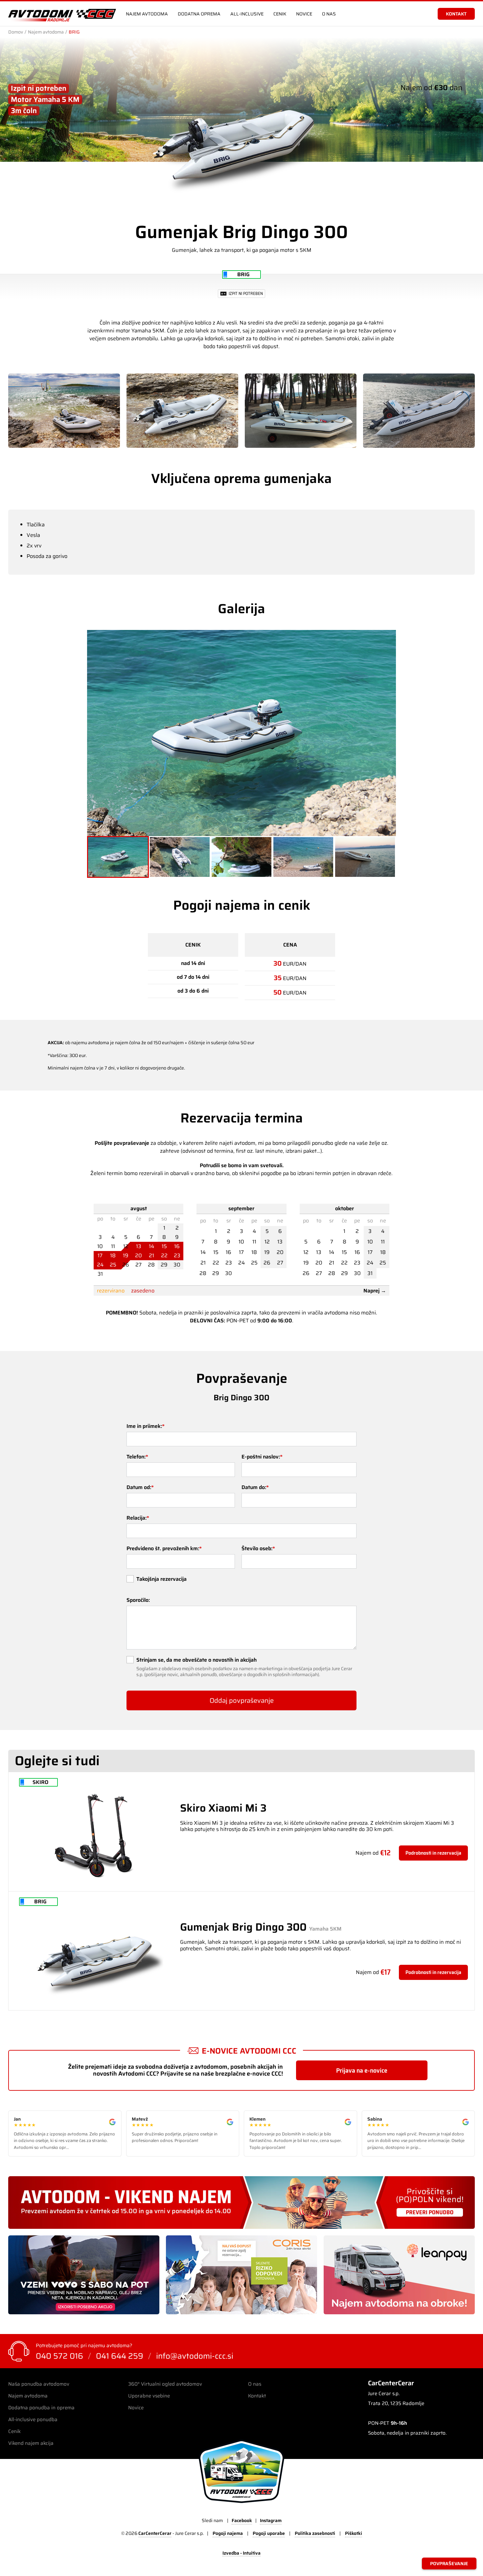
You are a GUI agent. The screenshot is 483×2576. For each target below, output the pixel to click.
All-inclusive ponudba (33, 2420)
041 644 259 (120, 2356)
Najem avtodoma (147, 14)
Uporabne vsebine (149, 2396)
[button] (118, 857)
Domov (16, 32)
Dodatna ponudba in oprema (41, 2408)
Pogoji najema (228, 2533)
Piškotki (354, 2533)
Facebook (242, 2520)
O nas (329, 14)
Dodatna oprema (199, 14)
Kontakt (257, 2396)
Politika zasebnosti (315, 2533)
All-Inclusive (247, 14)
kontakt (456, 14)
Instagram (271, 2520)
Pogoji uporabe (269, 2533)
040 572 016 (59, 2356)
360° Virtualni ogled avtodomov (165, 2384)
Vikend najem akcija (31, 2443)
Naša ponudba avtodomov (39, 2384)
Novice (304, 14)
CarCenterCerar (155, 2533)
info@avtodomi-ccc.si (195, 2356)
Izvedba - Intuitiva (241, 2553)
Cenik (280, 14)
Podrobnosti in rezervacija (433, 1853)
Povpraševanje (449, 2564)
